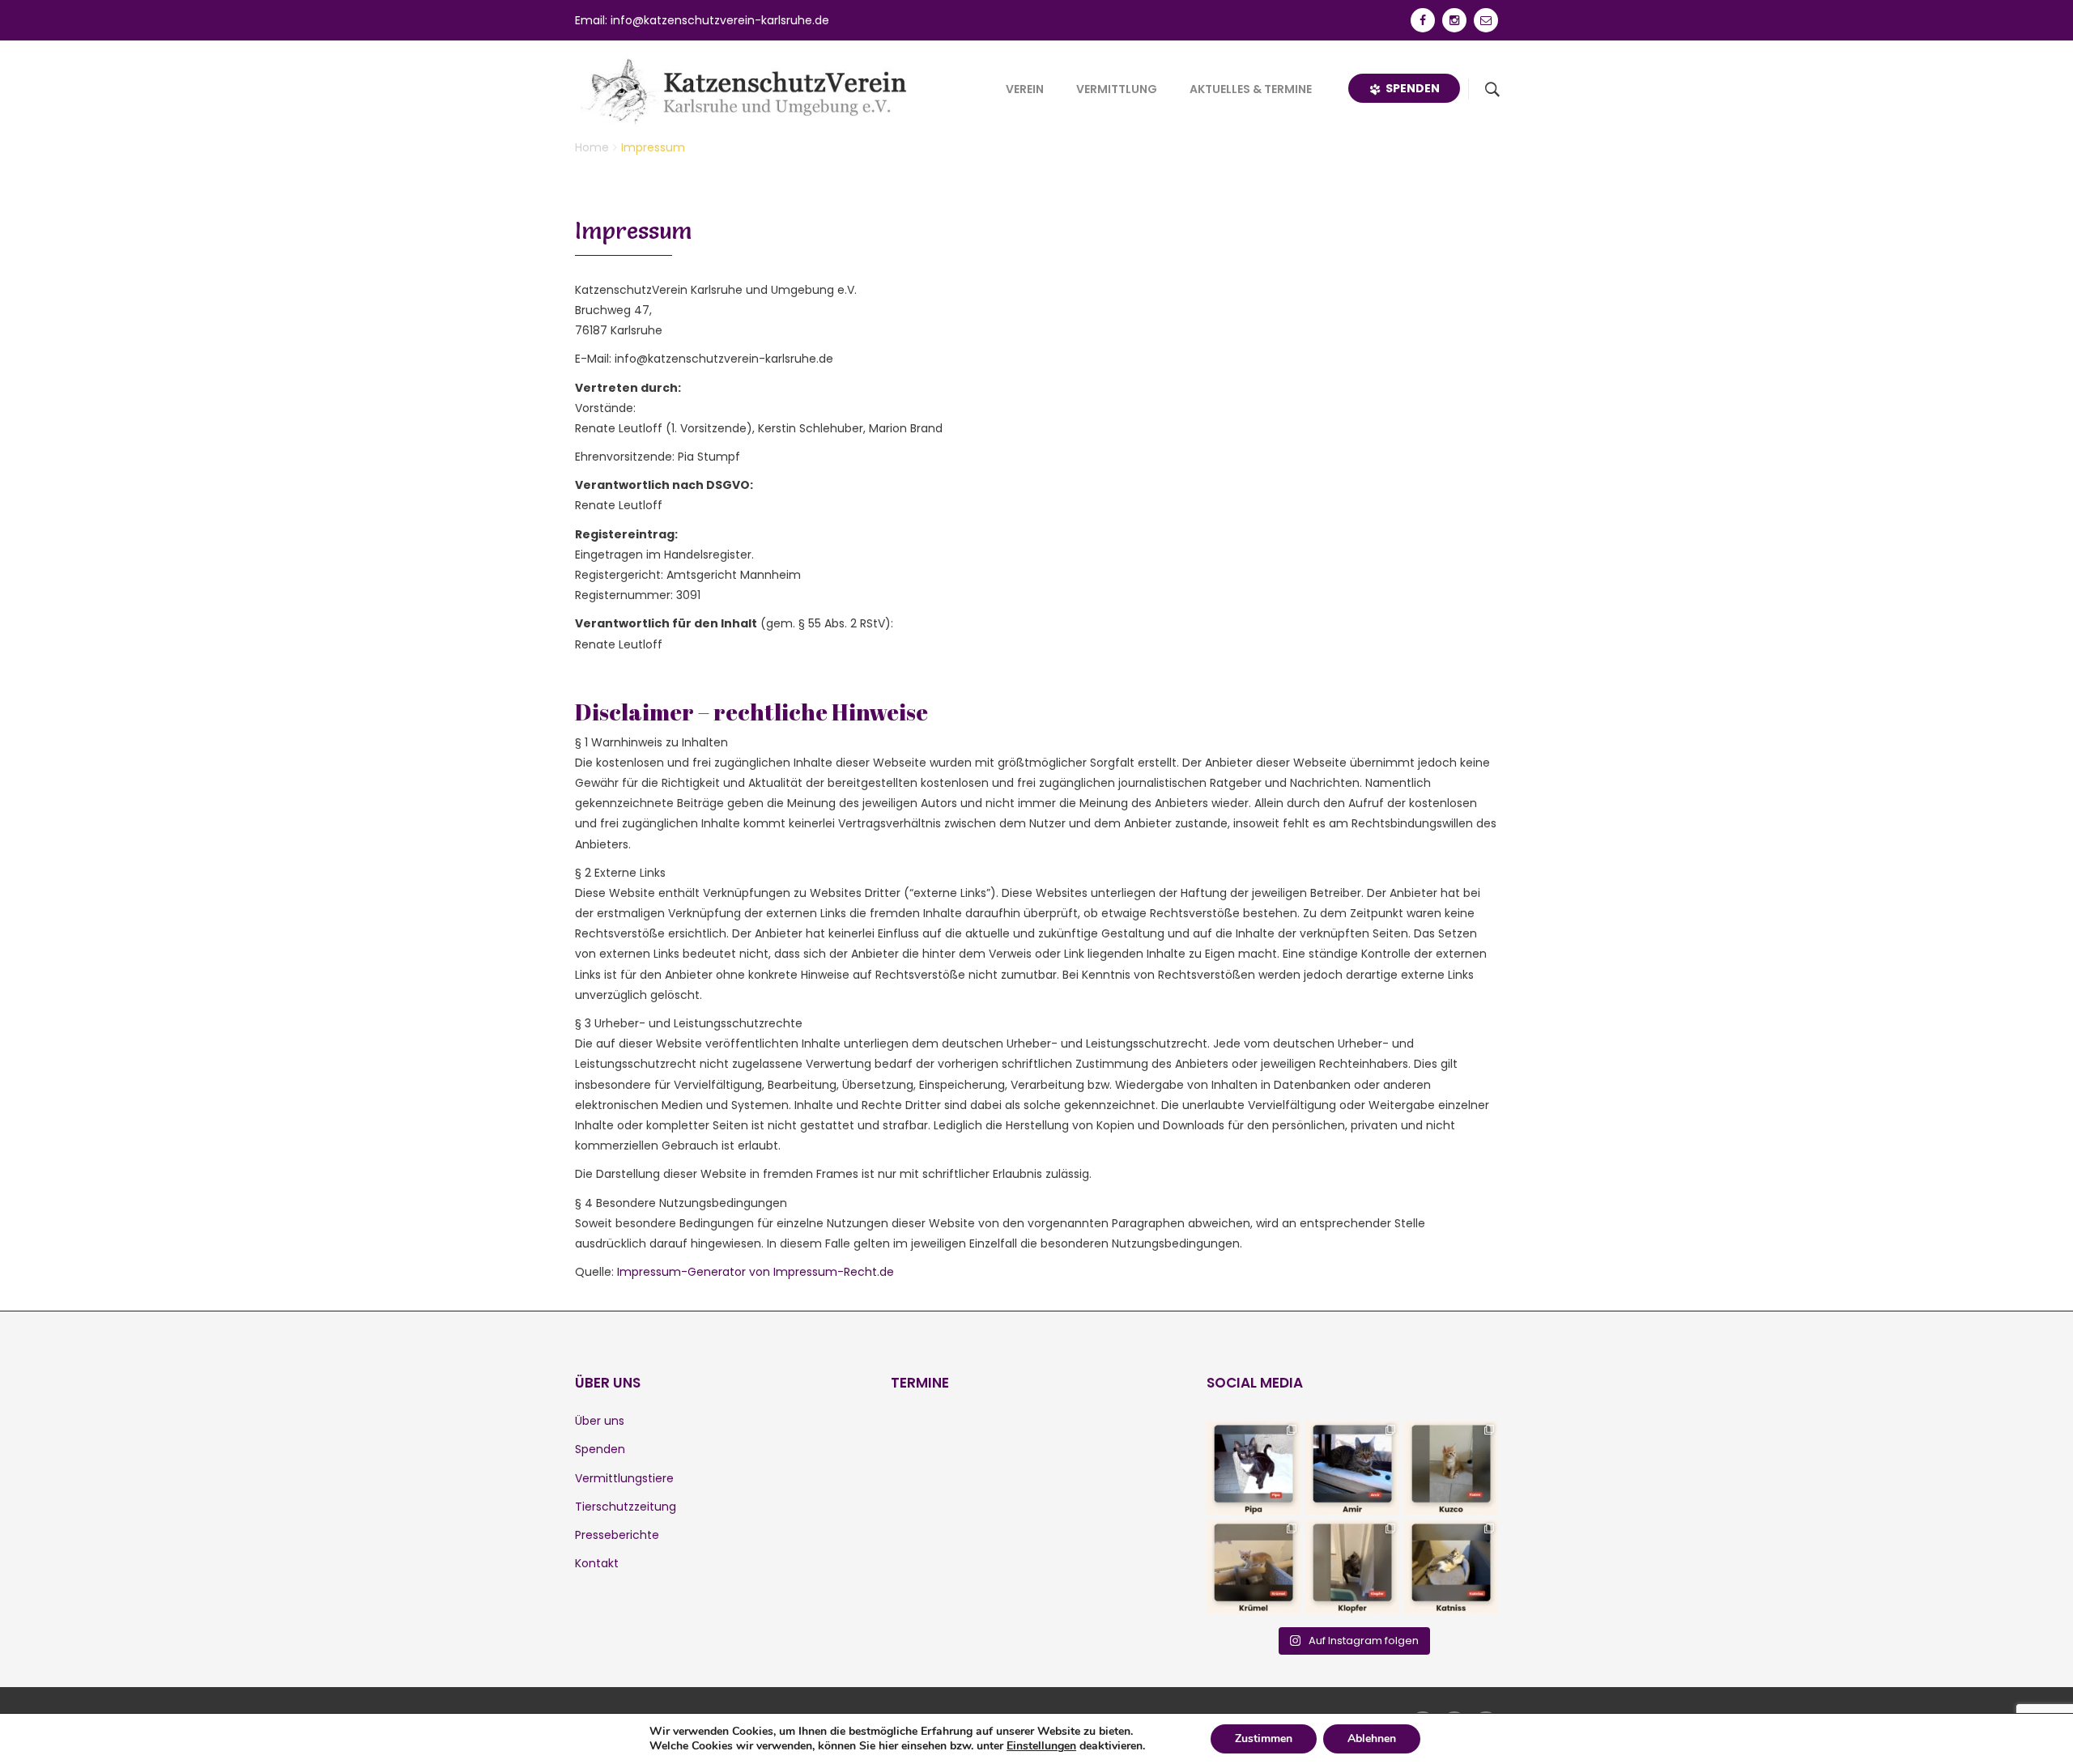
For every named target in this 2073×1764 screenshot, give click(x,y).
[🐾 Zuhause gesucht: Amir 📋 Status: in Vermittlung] (1352, 1468)
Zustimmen (1264, 1738)
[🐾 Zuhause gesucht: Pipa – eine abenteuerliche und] (1254, 1468)
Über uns (600, 1421)
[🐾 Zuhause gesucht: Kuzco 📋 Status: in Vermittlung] (1451, 1468)
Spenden (1410, 88)
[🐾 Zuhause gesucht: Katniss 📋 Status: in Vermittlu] (1451, 1566)
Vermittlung (1117, 89)
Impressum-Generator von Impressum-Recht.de (756, 1272)
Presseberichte (617, 1535)
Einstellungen (1041, 1746)
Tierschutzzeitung (626, 1507)
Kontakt (597, 1563)
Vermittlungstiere (624, 1478)
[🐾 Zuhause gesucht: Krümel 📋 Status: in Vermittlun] (1254, 1566)
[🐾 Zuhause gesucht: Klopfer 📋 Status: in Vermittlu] (1352, 1566)
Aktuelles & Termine (1251, 89)
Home (592, 147)
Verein (1025, 89)
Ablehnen (1372, 1738)
